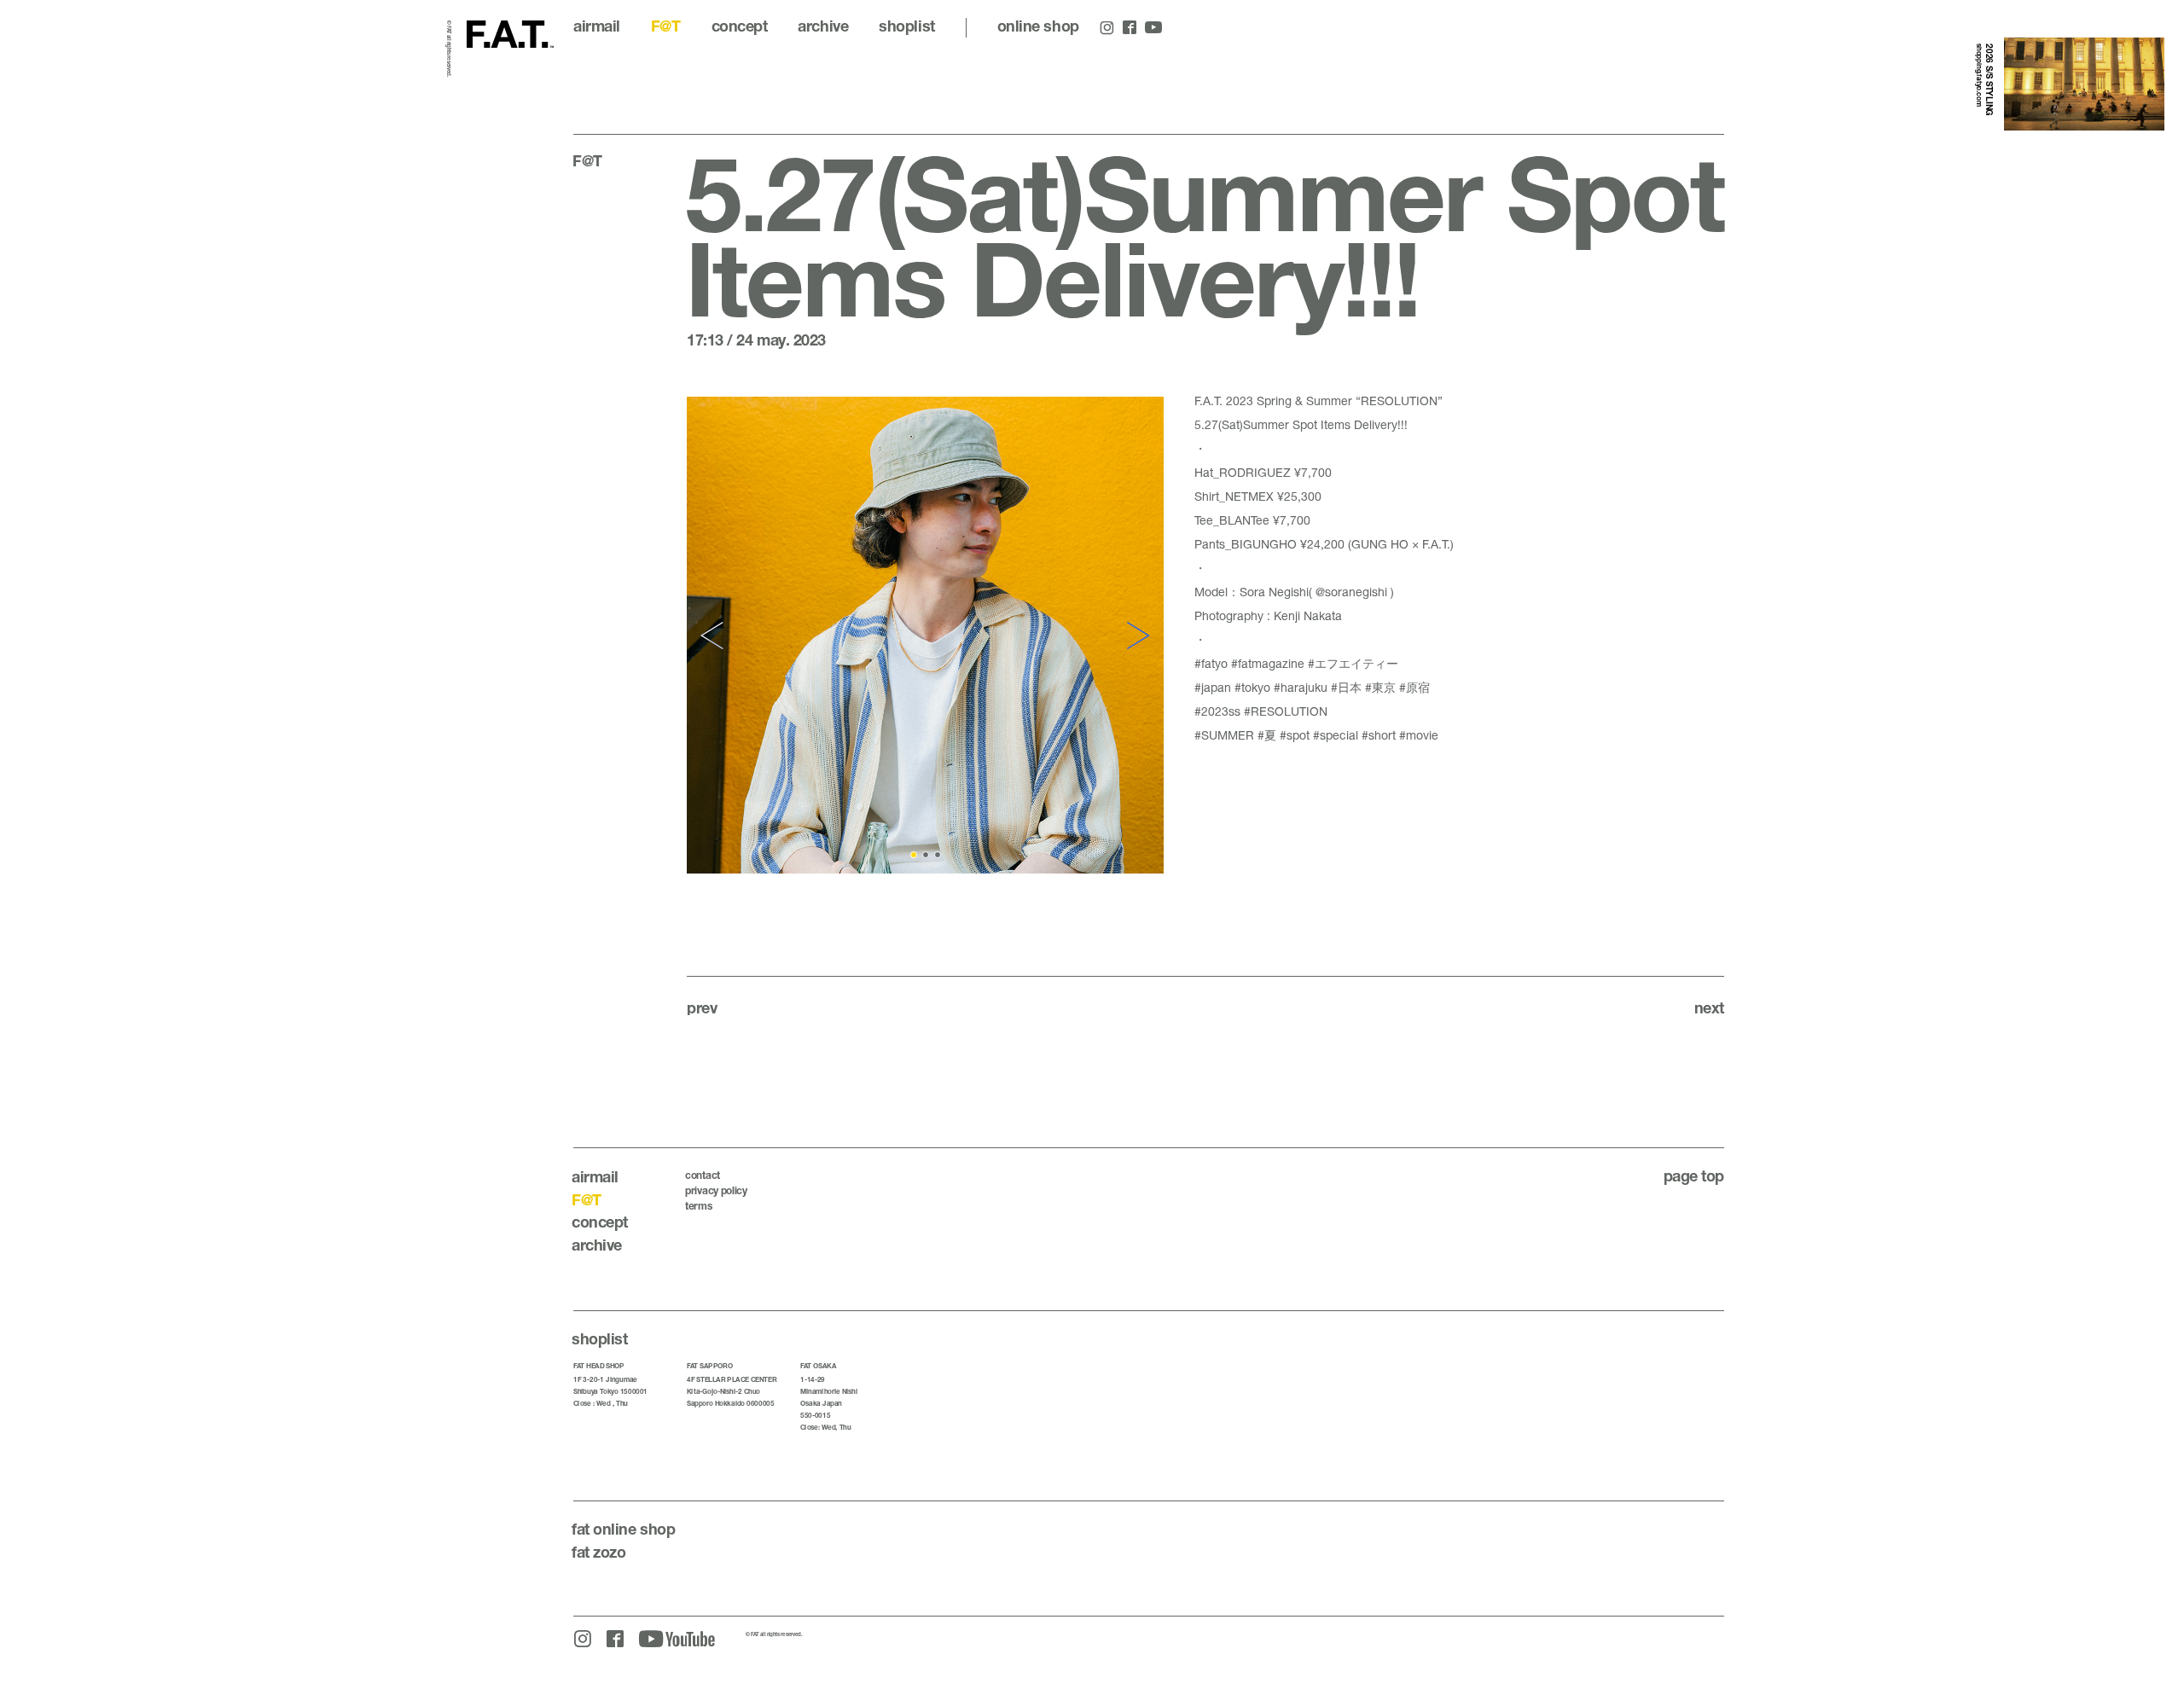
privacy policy (716, 1190)
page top (1694, 1175)
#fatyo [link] (1211, 663)
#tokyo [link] (1252, 687)
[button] (714, 636)
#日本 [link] (1346, 687)
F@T (666, 26)
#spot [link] (1295, 735)
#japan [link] (1213, 687)
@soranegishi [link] (1351, 592)
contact (703, 1175)
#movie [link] (1419, 735)
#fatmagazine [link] (1268, 663)
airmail (597, 26)
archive (823, 26)
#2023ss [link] (1217, 711)
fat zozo (598, 1552)
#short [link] (1379, 735)
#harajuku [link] (1301, 687)
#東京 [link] (1380, 687)
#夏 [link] (1267, 735)
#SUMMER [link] (1224, 735)
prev (702, 1007)
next (1709, 1007)
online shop (1038, 26)
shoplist (906, 26)
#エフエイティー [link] (1353, 663)
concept (740, 26)
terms (699, 1206)
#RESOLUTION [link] (1286, 711)
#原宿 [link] (1414, 687)
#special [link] (1336, 735)
